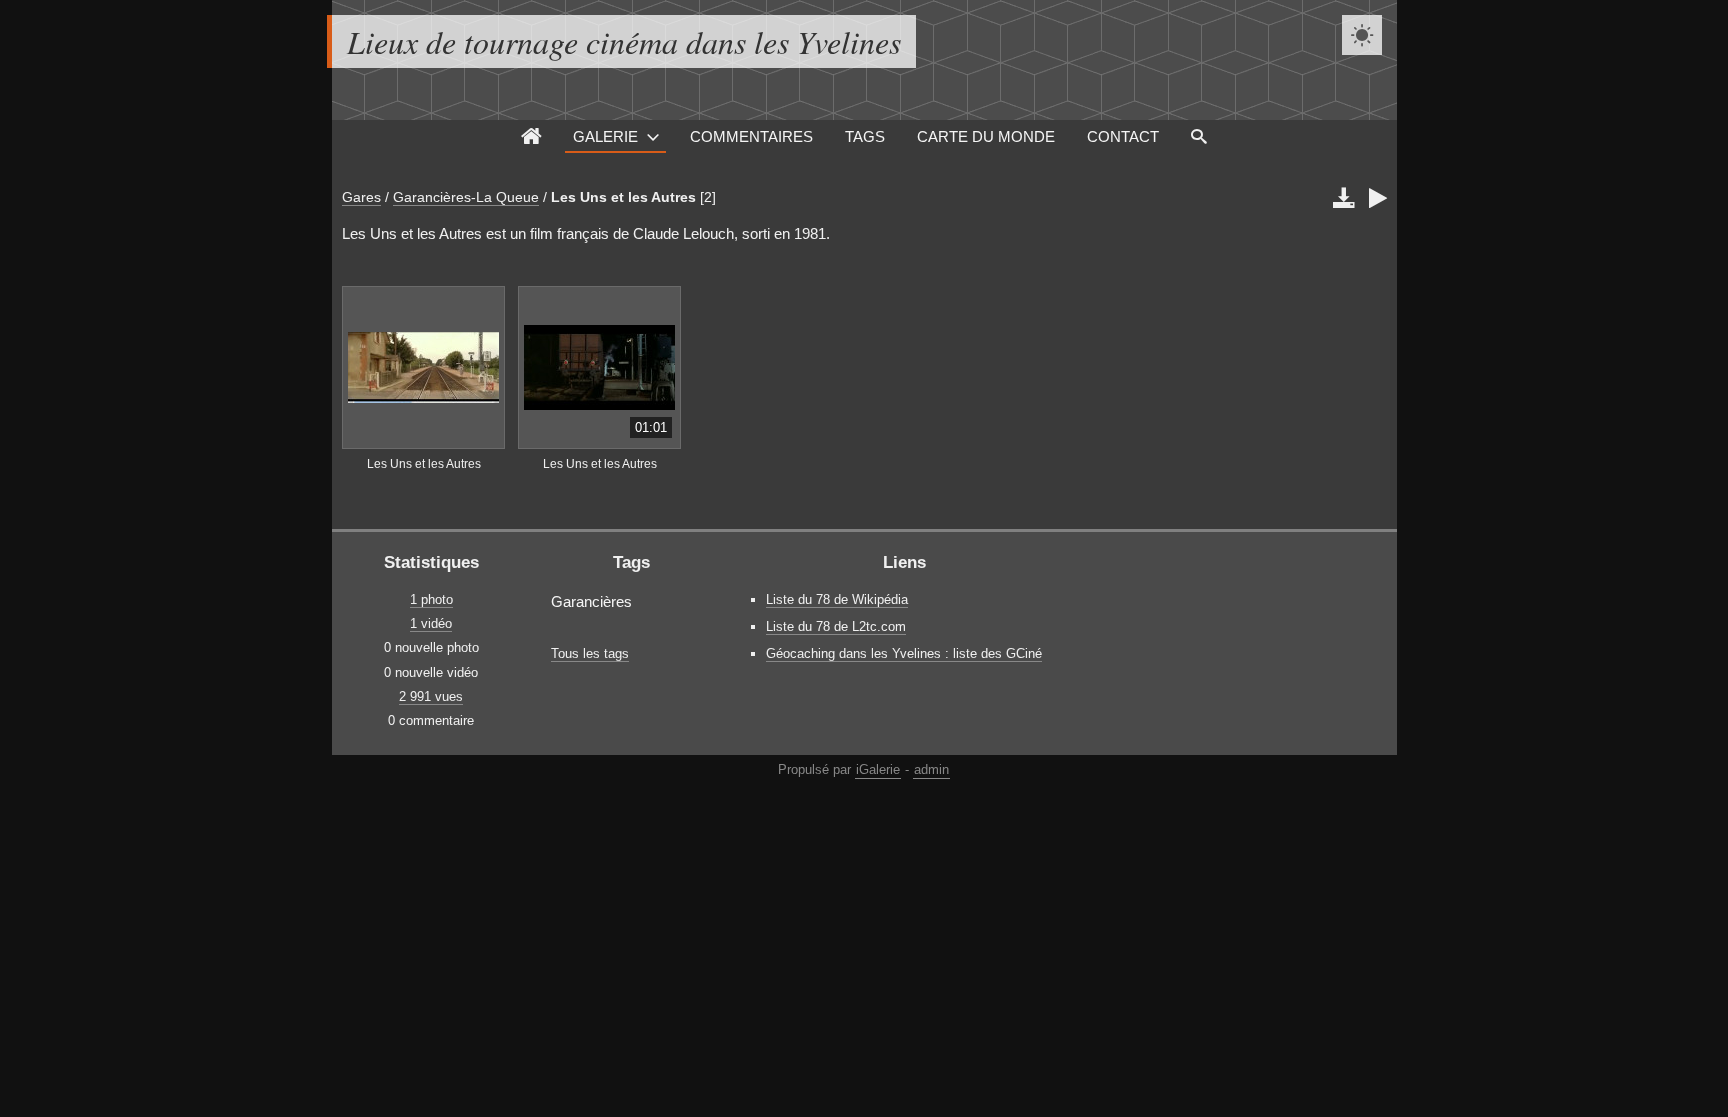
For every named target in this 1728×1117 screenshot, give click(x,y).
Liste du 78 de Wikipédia (837, 599)
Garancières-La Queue (466, 197)
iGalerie (878, 769)
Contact (1123, 136)
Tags (865, 136)
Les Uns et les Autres (623, 197)
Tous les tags (590, 653)
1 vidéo (431, 623)
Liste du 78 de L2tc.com (836, 626)
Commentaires (751, 136)
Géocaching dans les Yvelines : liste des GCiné (904, 653)
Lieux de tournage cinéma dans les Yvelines (624, 41)
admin (931, 769)
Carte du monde (986, 136)
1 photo (431, 599)
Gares (361, 197)
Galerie (605, 136)
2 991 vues (431, 696)
